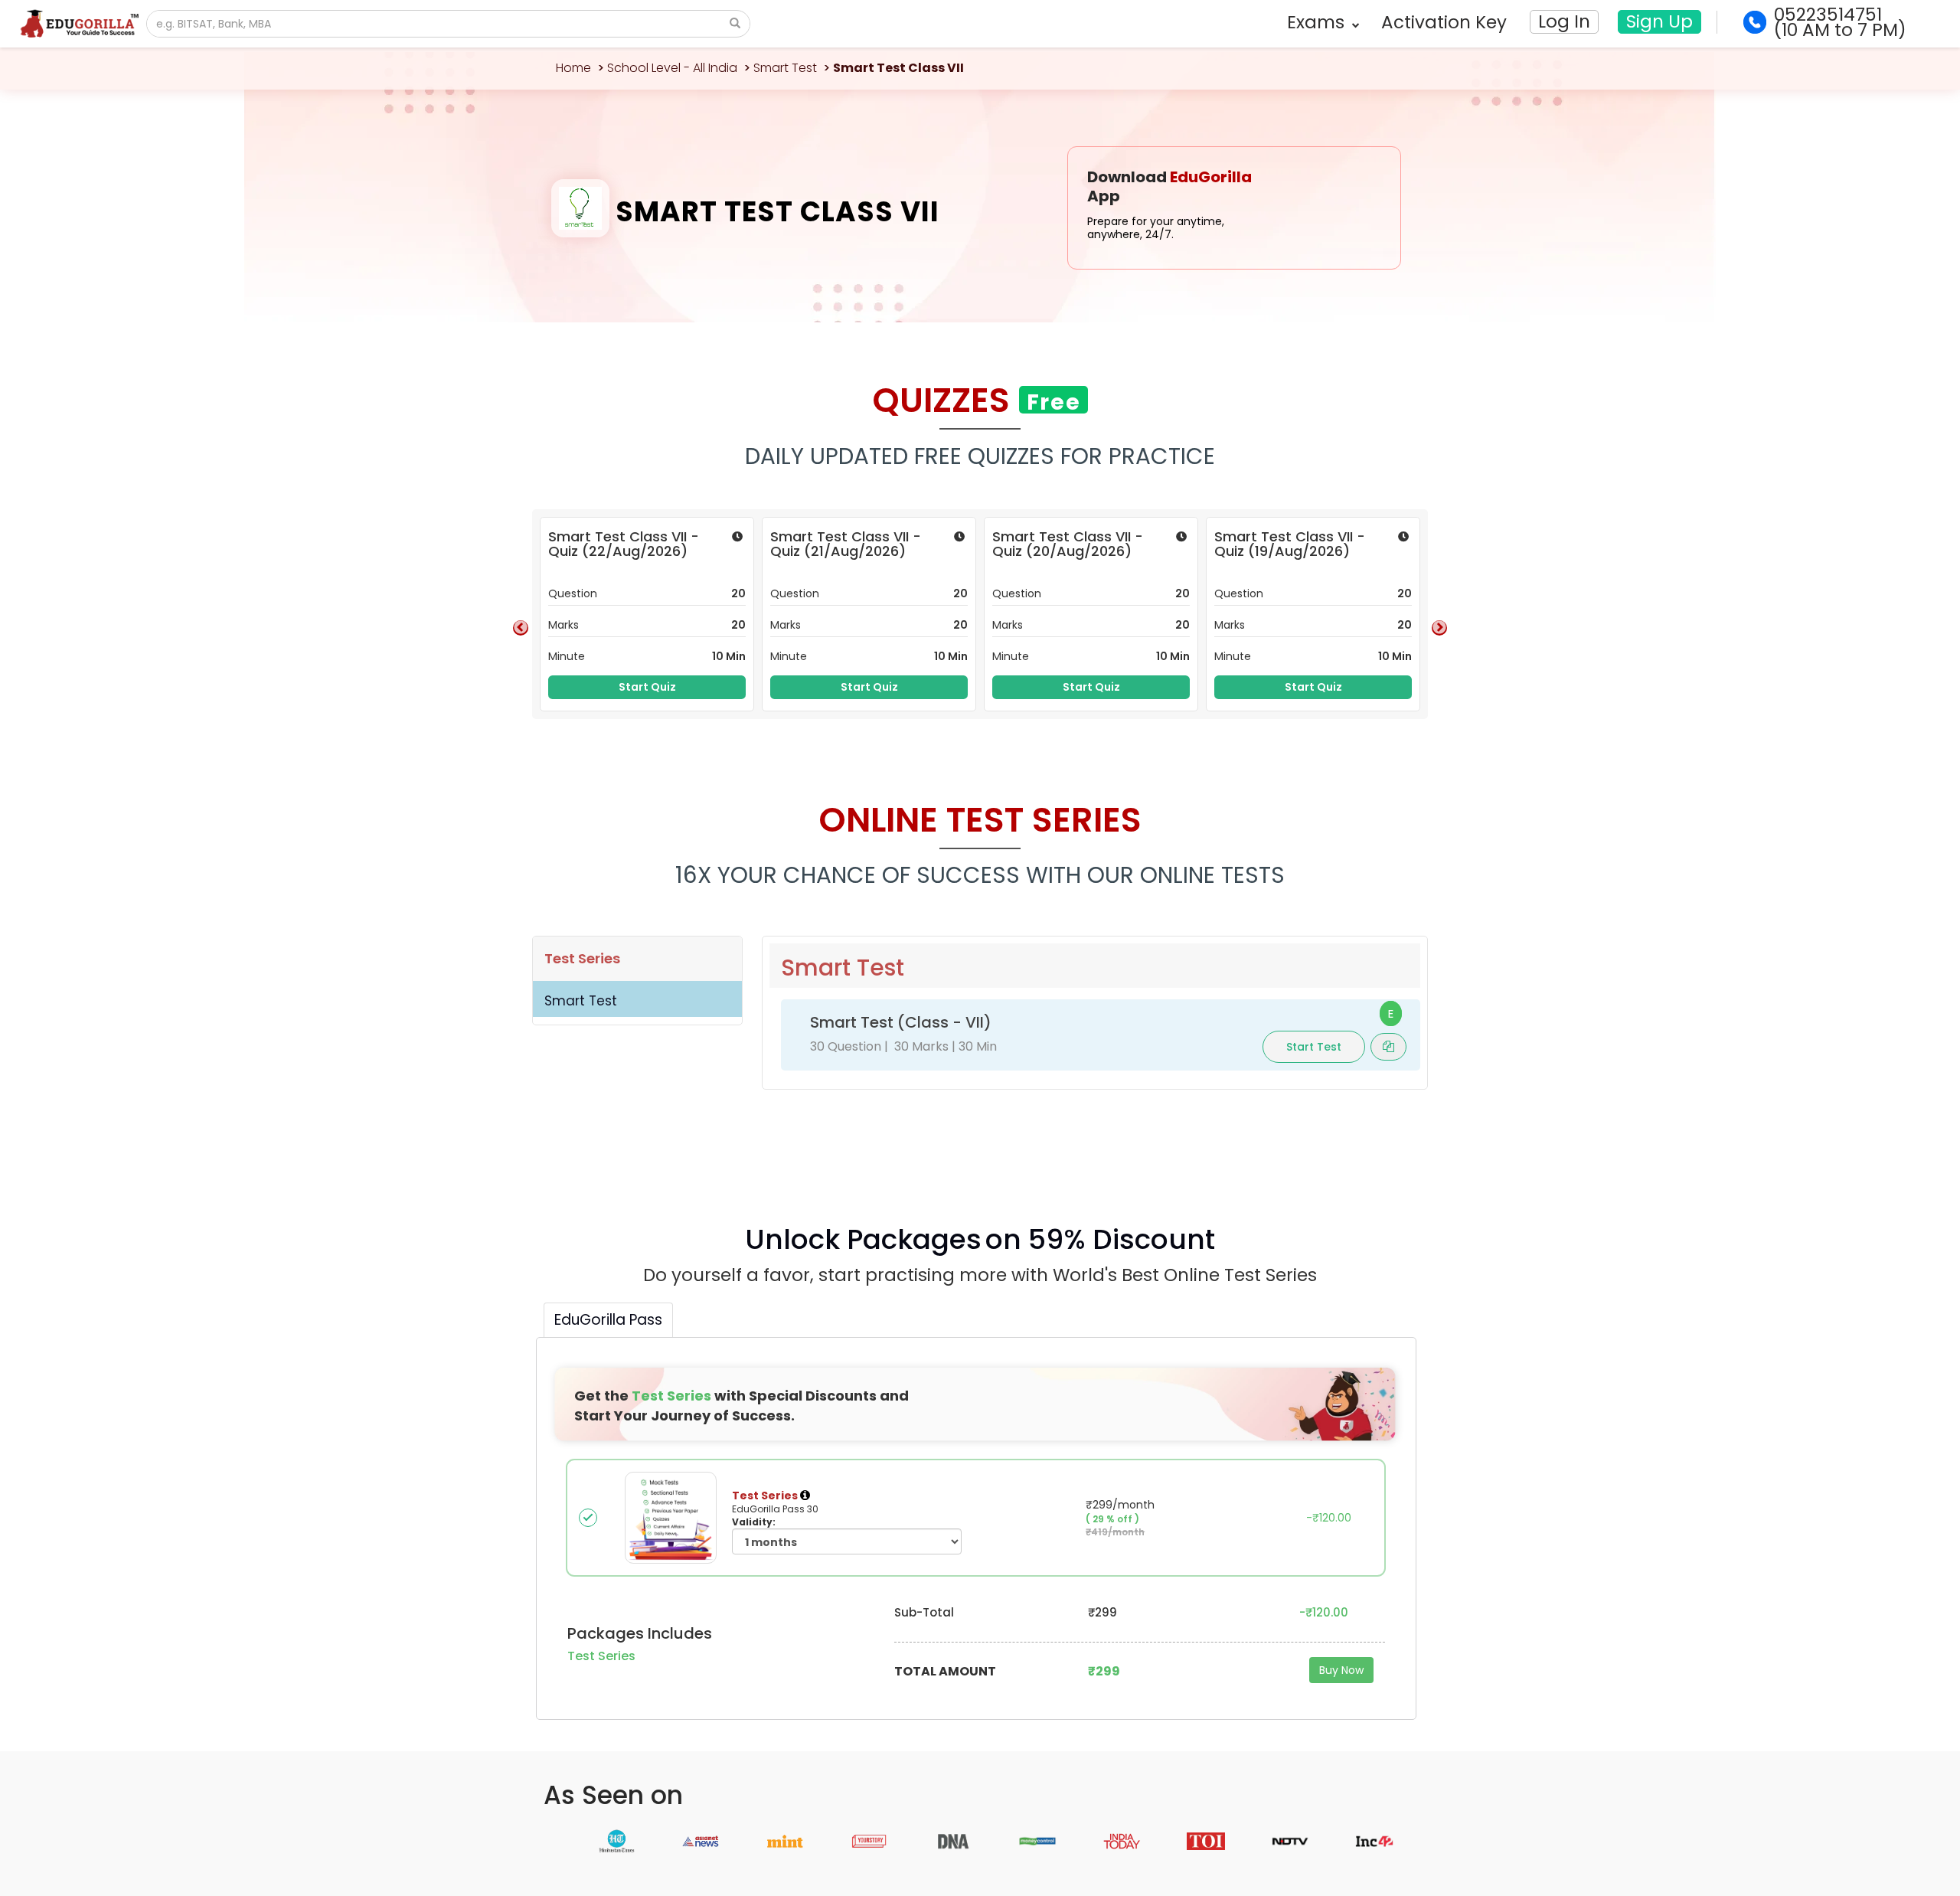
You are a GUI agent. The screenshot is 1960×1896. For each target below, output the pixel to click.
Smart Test (785, 68)
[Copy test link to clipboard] (1388, 1046)
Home (573, 68)
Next (1439, 628)
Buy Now (1341, 1670)
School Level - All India (672, 68)
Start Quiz (647, 687)
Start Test (1314, 1047)
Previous (521, 628)
